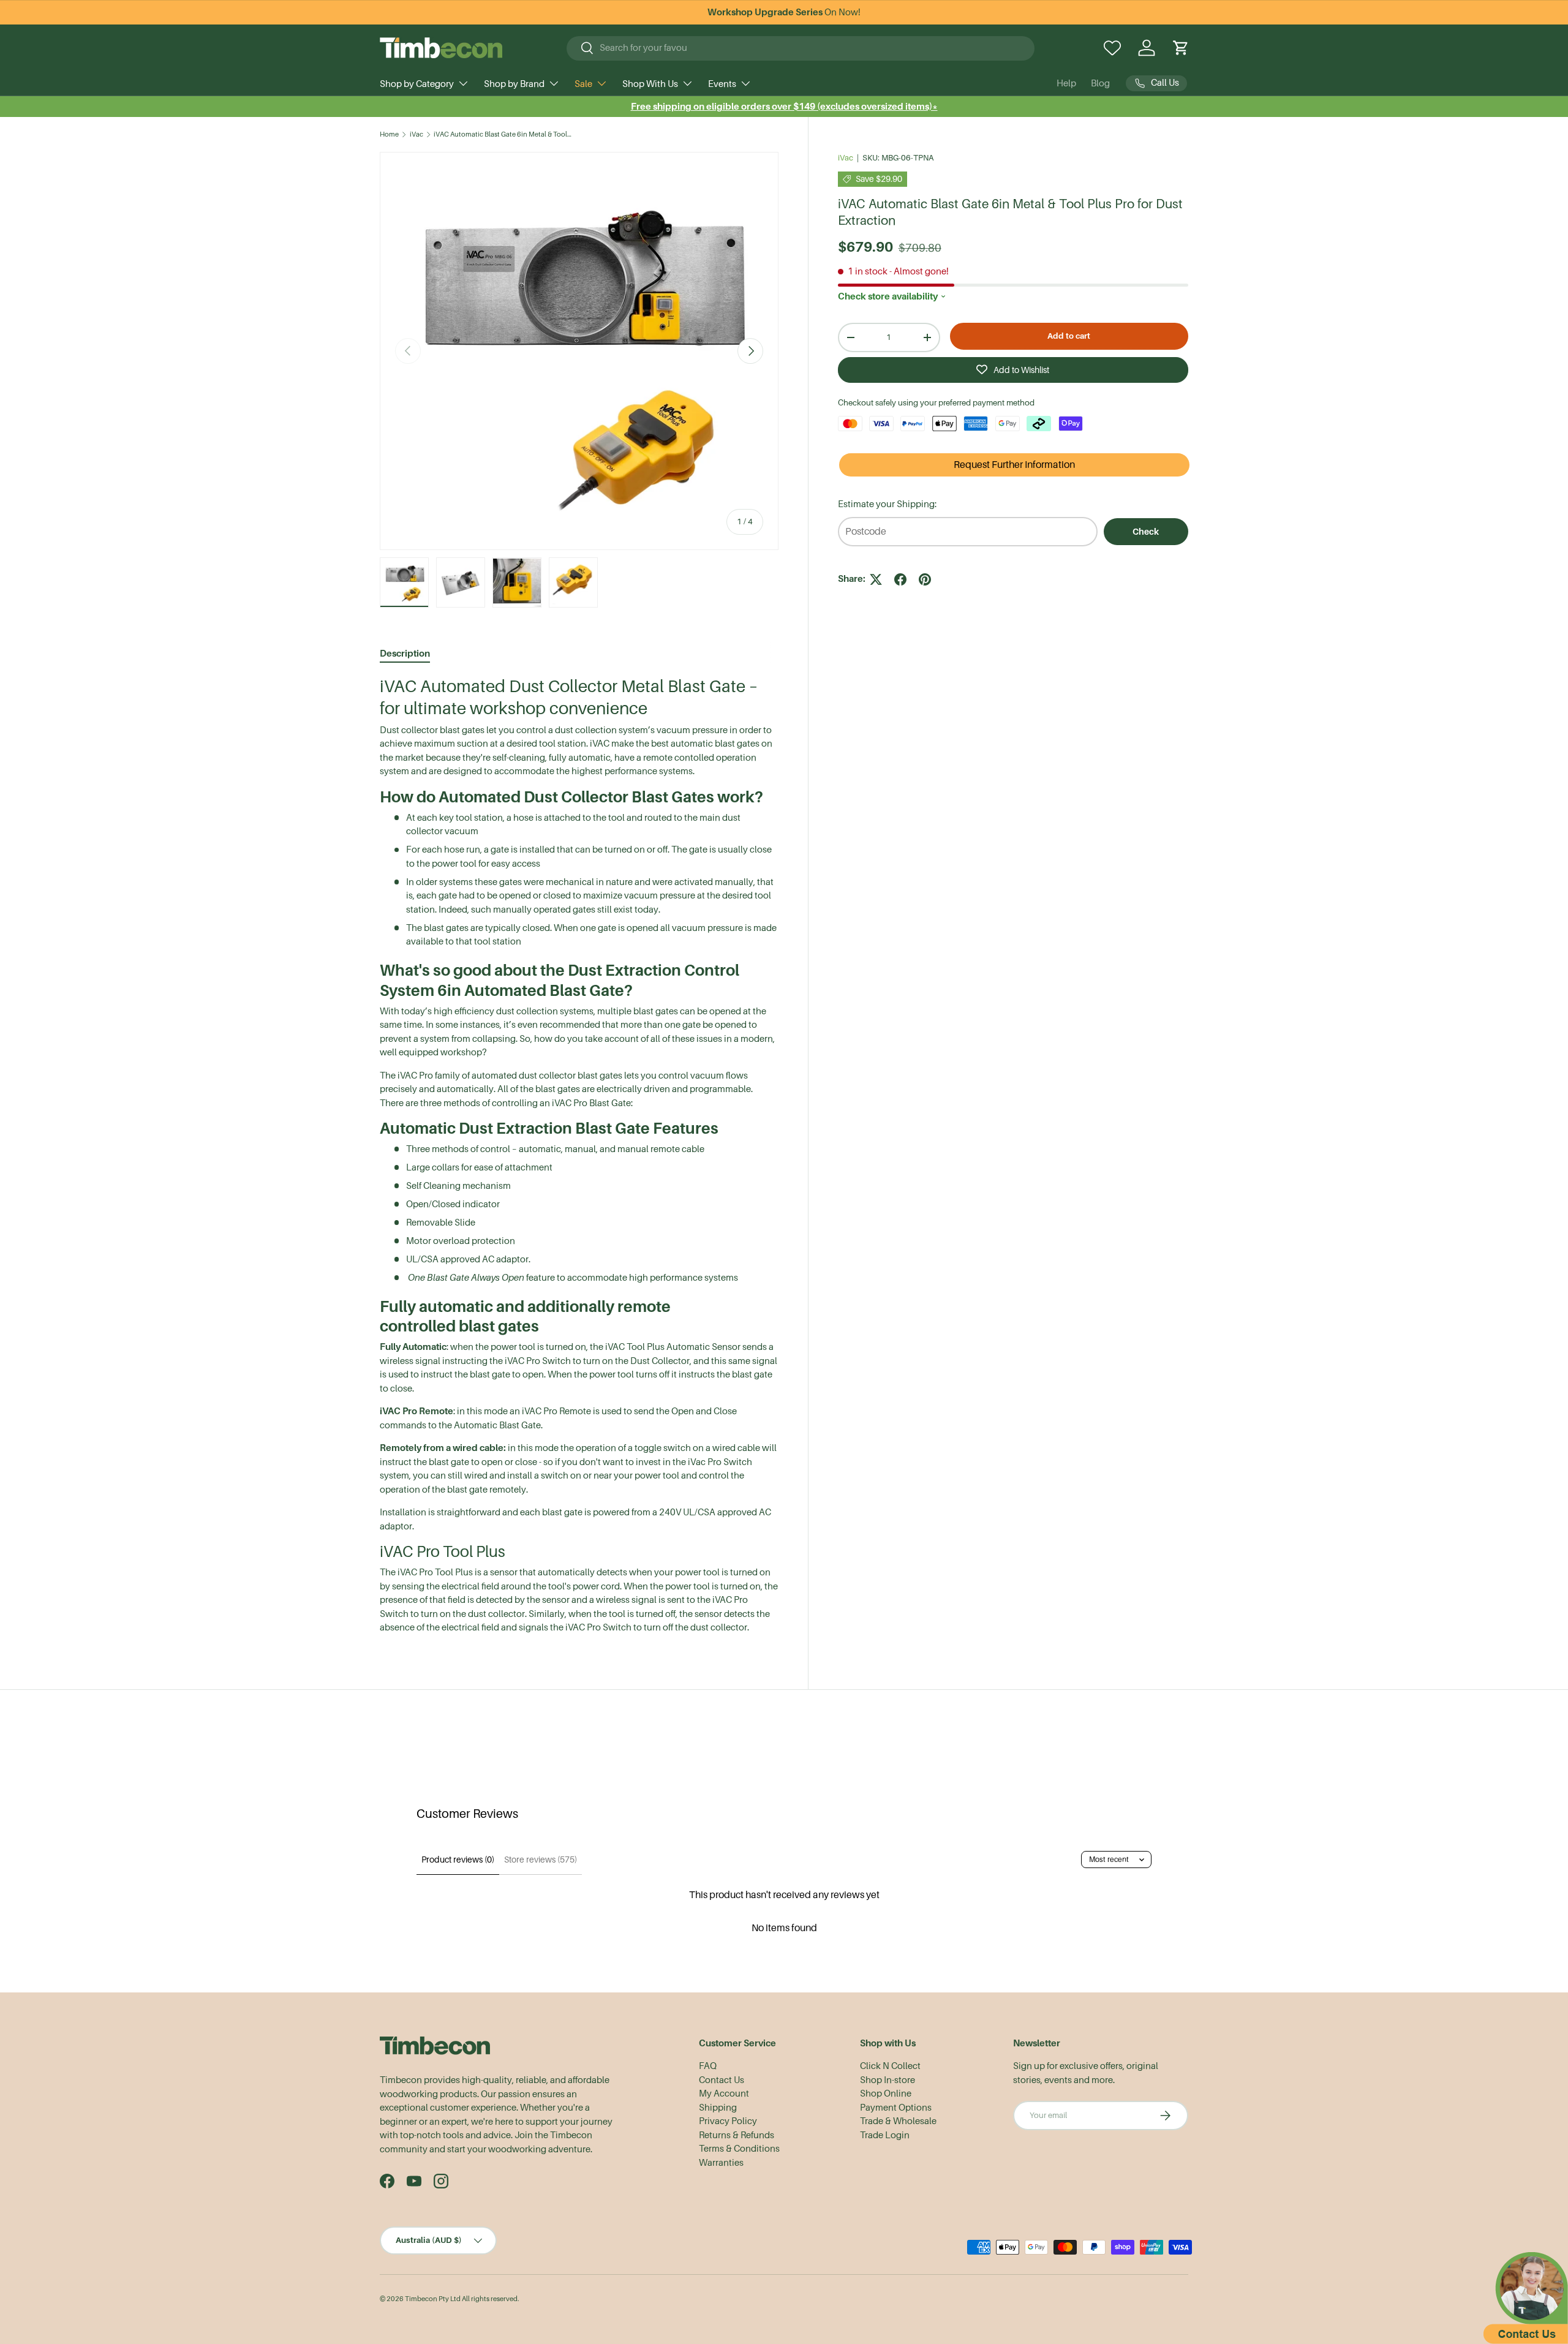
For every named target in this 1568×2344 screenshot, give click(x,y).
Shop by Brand (514, 84)
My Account (724, 2093)
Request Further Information (1014, 465)
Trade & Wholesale (898, 2121)
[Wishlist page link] (1112, 48)
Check (1146, 532)
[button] (1181, 48)
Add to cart (1069, 336)
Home (389, 134)
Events (722, 84)
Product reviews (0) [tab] (458, 1860)
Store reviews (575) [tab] (541, 1860)
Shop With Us (650, 84)
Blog (1100, 83)
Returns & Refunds (737, 2135)
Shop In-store (888, 2080)
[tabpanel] (579, 1155)
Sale (583, 84)
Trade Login (885, 2135)
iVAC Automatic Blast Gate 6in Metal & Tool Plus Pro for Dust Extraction (503, 134)
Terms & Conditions (739, 2149)
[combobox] (801, 48)
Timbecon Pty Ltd (433, 2299)
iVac (417, 134)
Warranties (721, 2163)
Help (1066, 83)
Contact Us (722, 2080)
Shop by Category (417, 84)
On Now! (784, 12)
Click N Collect (890, 2066)
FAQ (708, 2066)
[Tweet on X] (876, 579)
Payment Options (896, 2108)
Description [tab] (405, 653)
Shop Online (886, 2093)
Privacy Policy (728, 2121)
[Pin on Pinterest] (925, 579)
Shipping (718, 2108)
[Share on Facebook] (900, 579)
